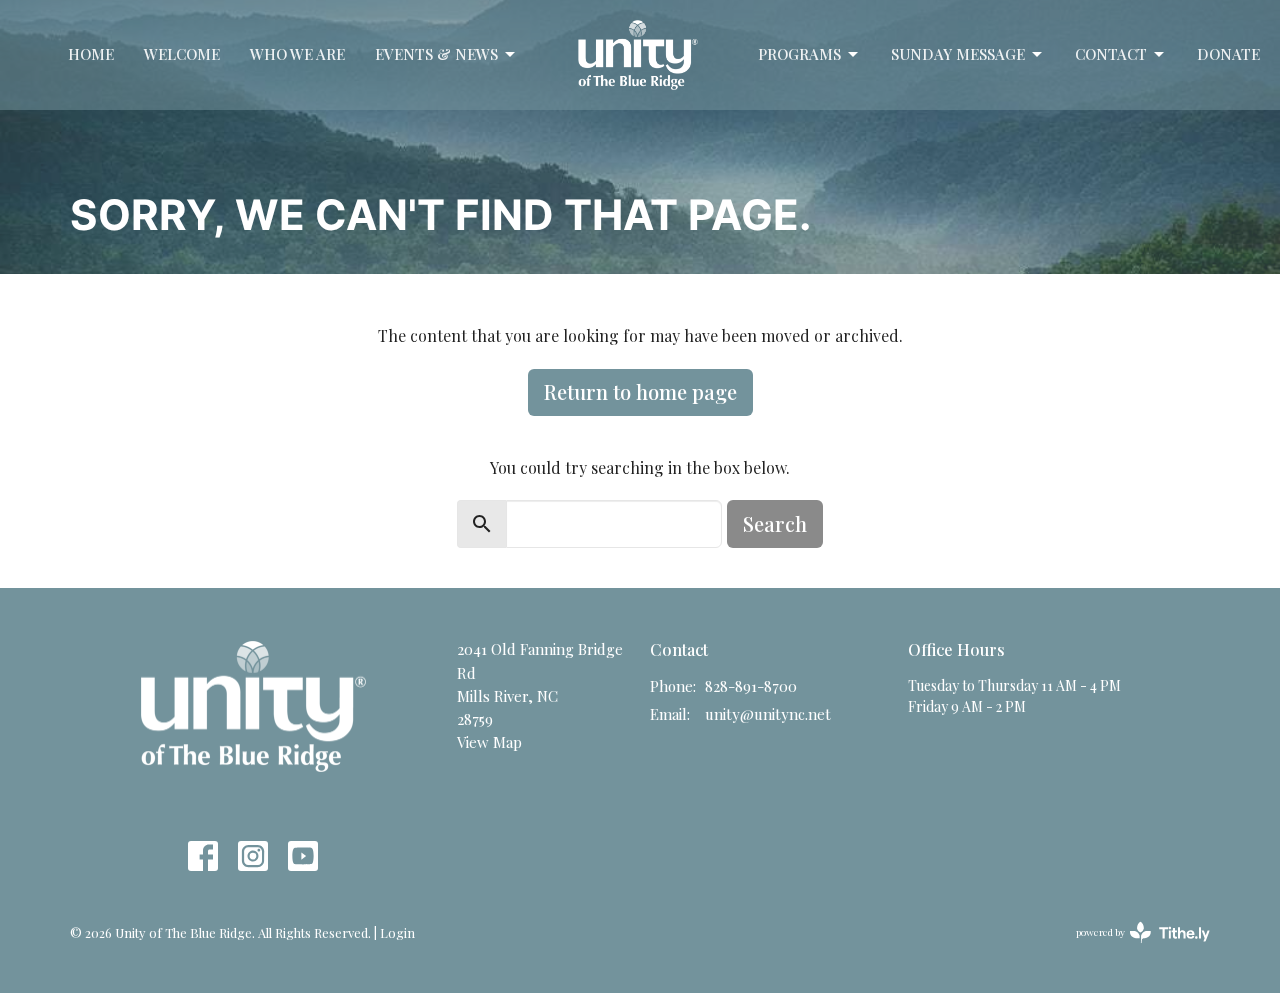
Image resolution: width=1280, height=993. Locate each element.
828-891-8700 (751, 686)
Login (397, 932)
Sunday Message (958, 54)
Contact (1111, 54)
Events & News (436, 54)
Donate (1228, 54)
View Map (489, 742)
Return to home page (640, 391)
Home (91, 54)
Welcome (182, 54)
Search (775, 523)
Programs (799, 54)
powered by (1132, 949)
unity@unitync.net (768, 714)
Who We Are (297, 54)
